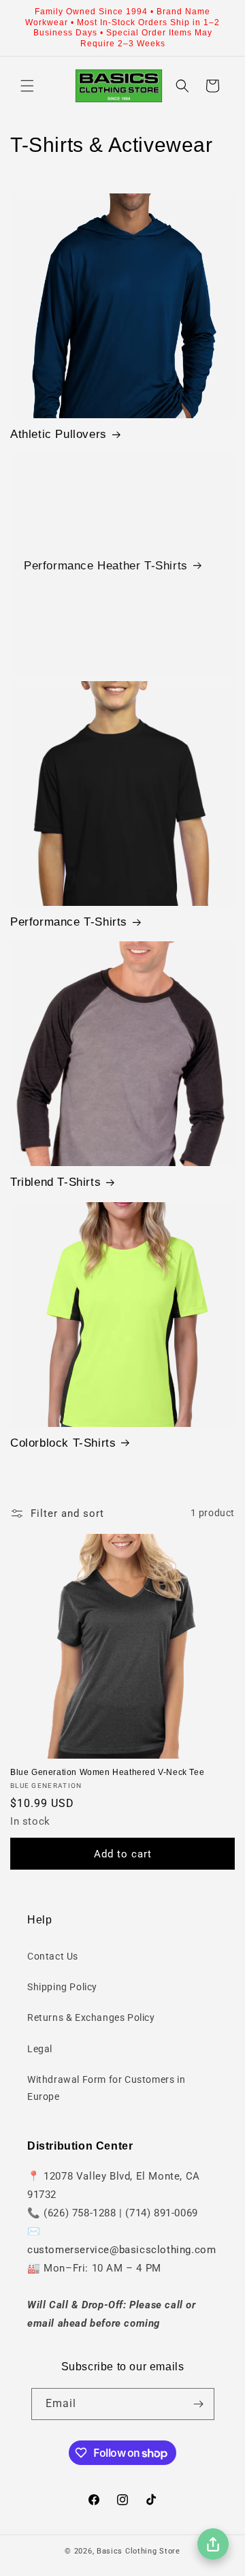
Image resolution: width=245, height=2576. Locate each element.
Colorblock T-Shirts (63, 1443)
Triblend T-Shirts (55, 1182)
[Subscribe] (199, 2404)
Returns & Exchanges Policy (91, 2017)
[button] (27, 86)
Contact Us (53, 1956)
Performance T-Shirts (69, 922)
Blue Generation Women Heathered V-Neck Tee (107, 1772)
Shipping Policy (62, 1987)
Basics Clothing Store (138, 2551)
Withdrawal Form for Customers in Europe (106, 2088)
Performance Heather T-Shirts (106, 566)
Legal (40, 2049)
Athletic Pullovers (59, 434)
